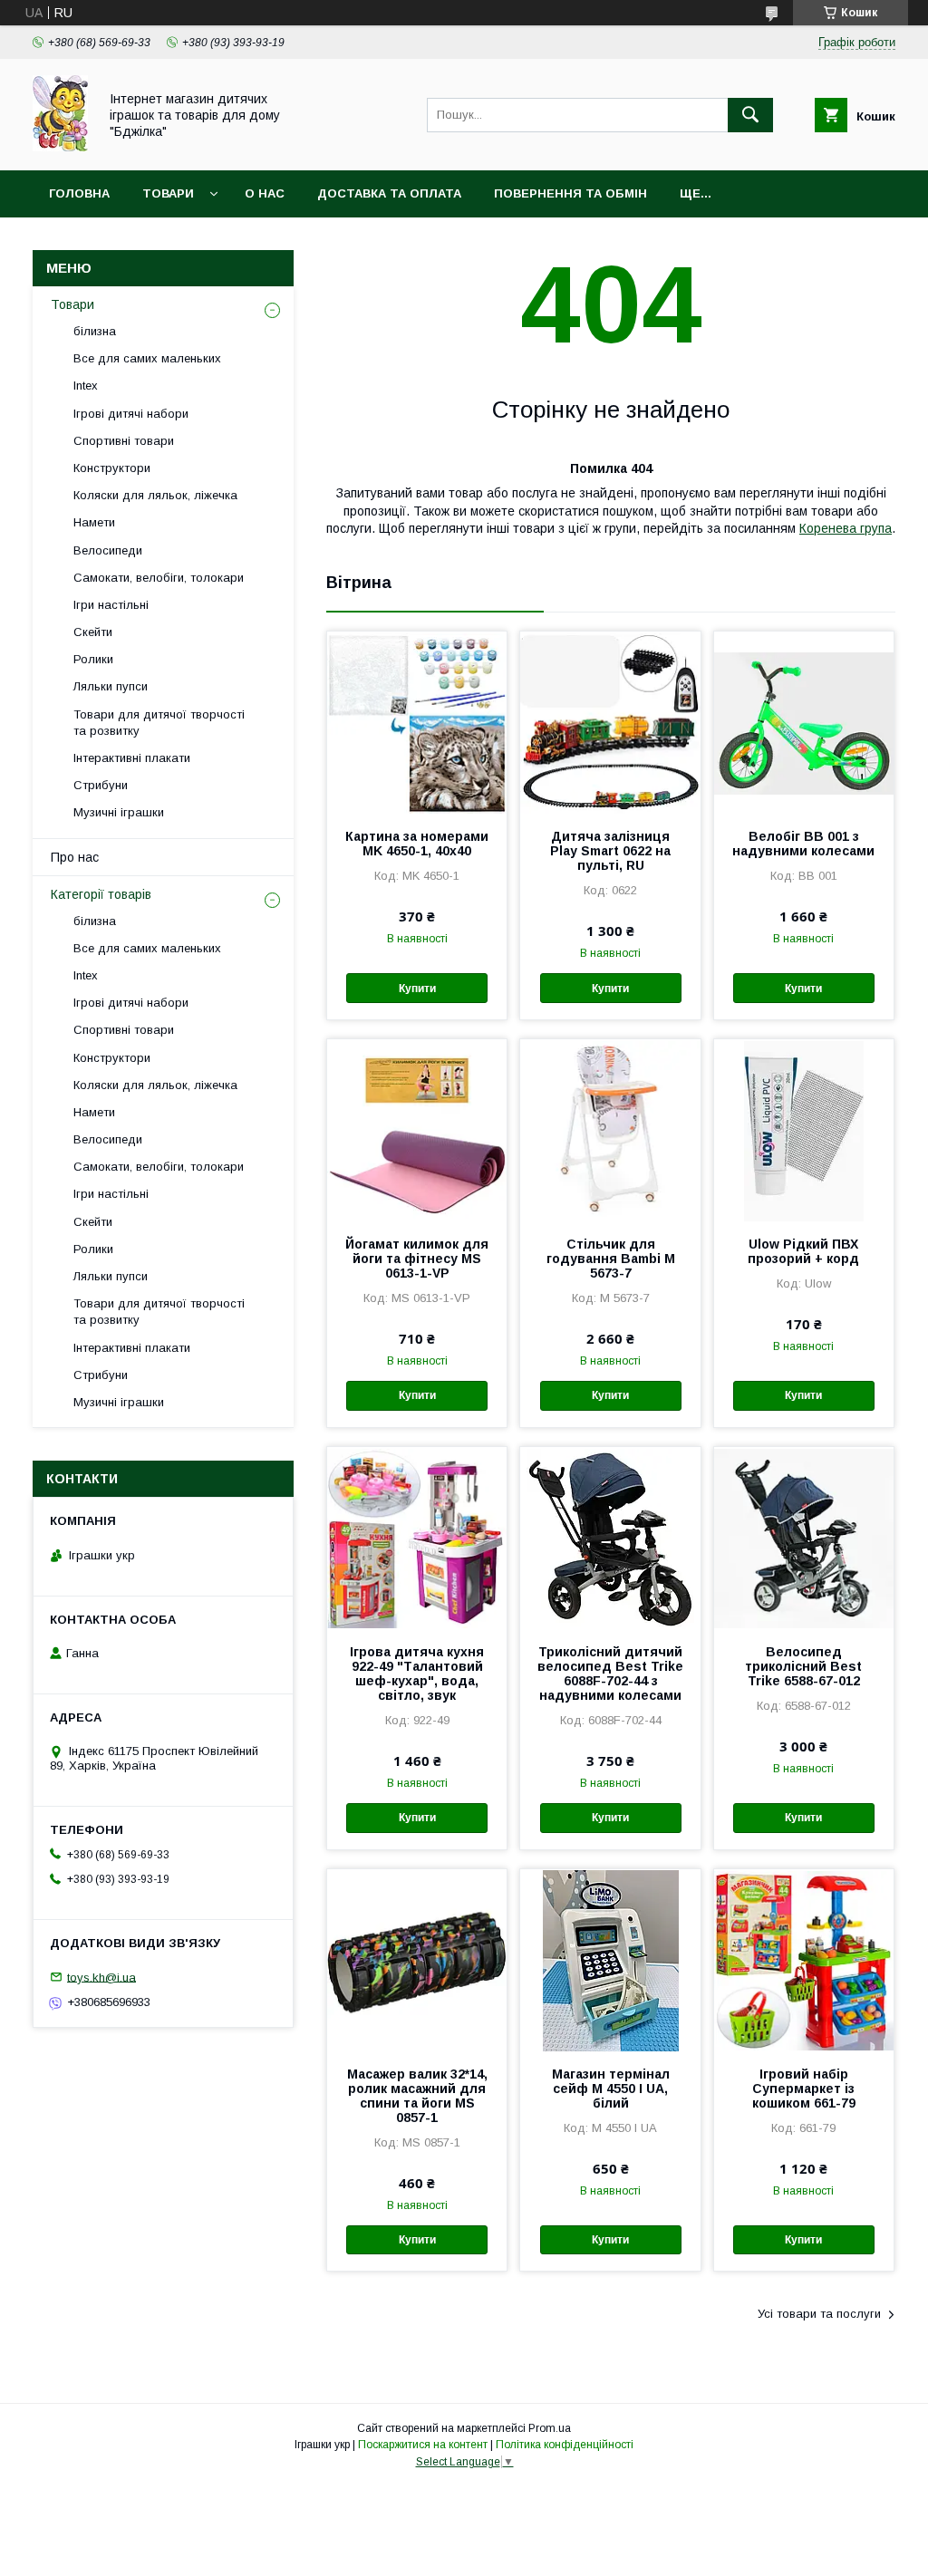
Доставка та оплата (389, 193)
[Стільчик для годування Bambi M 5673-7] (610, 1130)
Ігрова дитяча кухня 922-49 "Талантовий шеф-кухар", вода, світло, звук (417, 1674)
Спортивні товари (124, 441)
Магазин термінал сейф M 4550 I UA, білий (611, 2089)
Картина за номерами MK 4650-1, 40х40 (417, 844)
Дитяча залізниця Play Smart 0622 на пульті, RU (610, 851)
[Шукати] (750, 115)
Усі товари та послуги (819, 2314)
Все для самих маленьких (147, 358)
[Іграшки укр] (60, 147)
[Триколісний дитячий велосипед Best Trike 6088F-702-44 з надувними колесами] (610, 1538)
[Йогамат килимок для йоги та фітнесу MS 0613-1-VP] (417, 1130)
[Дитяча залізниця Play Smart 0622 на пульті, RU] (610, 722)
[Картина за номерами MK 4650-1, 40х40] (417, 722)
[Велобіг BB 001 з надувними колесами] (804, 722)
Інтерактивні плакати (132, 758)
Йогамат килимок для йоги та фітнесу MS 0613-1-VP (417, 1259)
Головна (79, 193)
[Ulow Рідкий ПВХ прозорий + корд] (804, 1130)
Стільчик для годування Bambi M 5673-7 (611, 1259)
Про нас (75, 857)
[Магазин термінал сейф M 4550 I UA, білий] (610, 1960)
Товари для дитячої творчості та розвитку (159, 723)
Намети (94, 522)
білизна (95, 331)
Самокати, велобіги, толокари (159, 578)
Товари (168, 193)
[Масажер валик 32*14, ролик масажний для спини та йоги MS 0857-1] (417, 1960)
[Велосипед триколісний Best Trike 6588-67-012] (804, 1538)
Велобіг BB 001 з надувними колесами (803, 844)
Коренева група (846, 528)
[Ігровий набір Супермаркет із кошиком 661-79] (804, 1960)
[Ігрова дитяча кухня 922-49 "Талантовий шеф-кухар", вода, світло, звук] (417, 1538)
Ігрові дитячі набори (131, 414)
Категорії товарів (101, 894)
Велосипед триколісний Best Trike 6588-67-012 (803, 1666)
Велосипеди (108, 550)
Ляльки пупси (111, 686)
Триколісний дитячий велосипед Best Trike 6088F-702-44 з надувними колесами (610, 1674)
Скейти (93, 632)
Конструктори (112, 468)
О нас (265, 193)
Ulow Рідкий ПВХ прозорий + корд (803, 1251)
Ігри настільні (111, 605)
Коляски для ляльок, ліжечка (155, 495)
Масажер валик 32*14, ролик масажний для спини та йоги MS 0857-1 (417, 2096)
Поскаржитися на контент (423, 2445)
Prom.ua (550, 2428)
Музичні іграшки (119, 812)
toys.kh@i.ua (101, 1977)
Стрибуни (101, 785)
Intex (86, 386)
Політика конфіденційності (565, 2445)
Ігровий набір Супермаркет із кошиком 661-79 (804, 2089)
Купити (417, 989)
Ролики (93, 659)
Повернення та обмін (570, 193)
